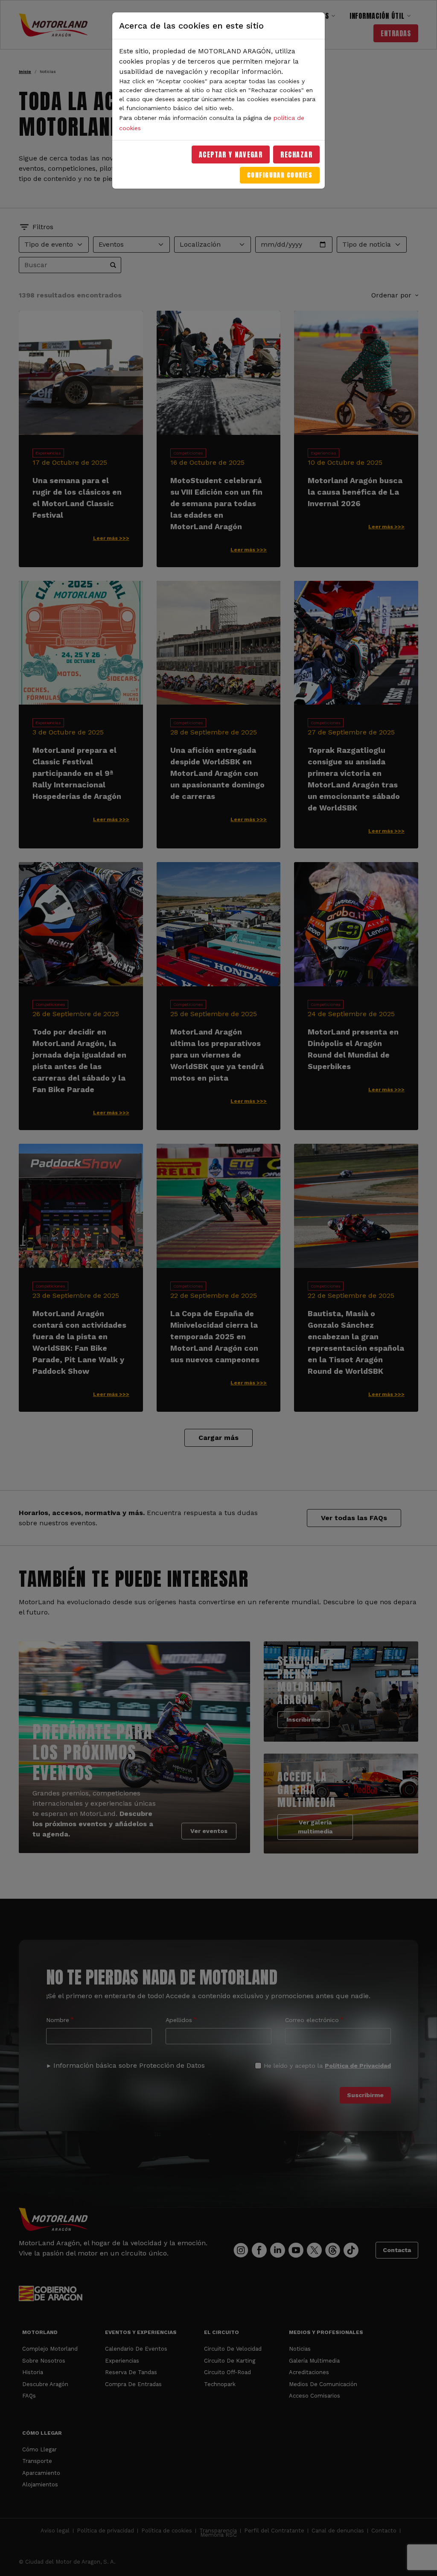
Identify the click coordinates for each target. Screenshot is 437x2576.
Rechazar (296, 154)
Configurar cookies (280, 175)
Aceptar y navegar (231, 154)
